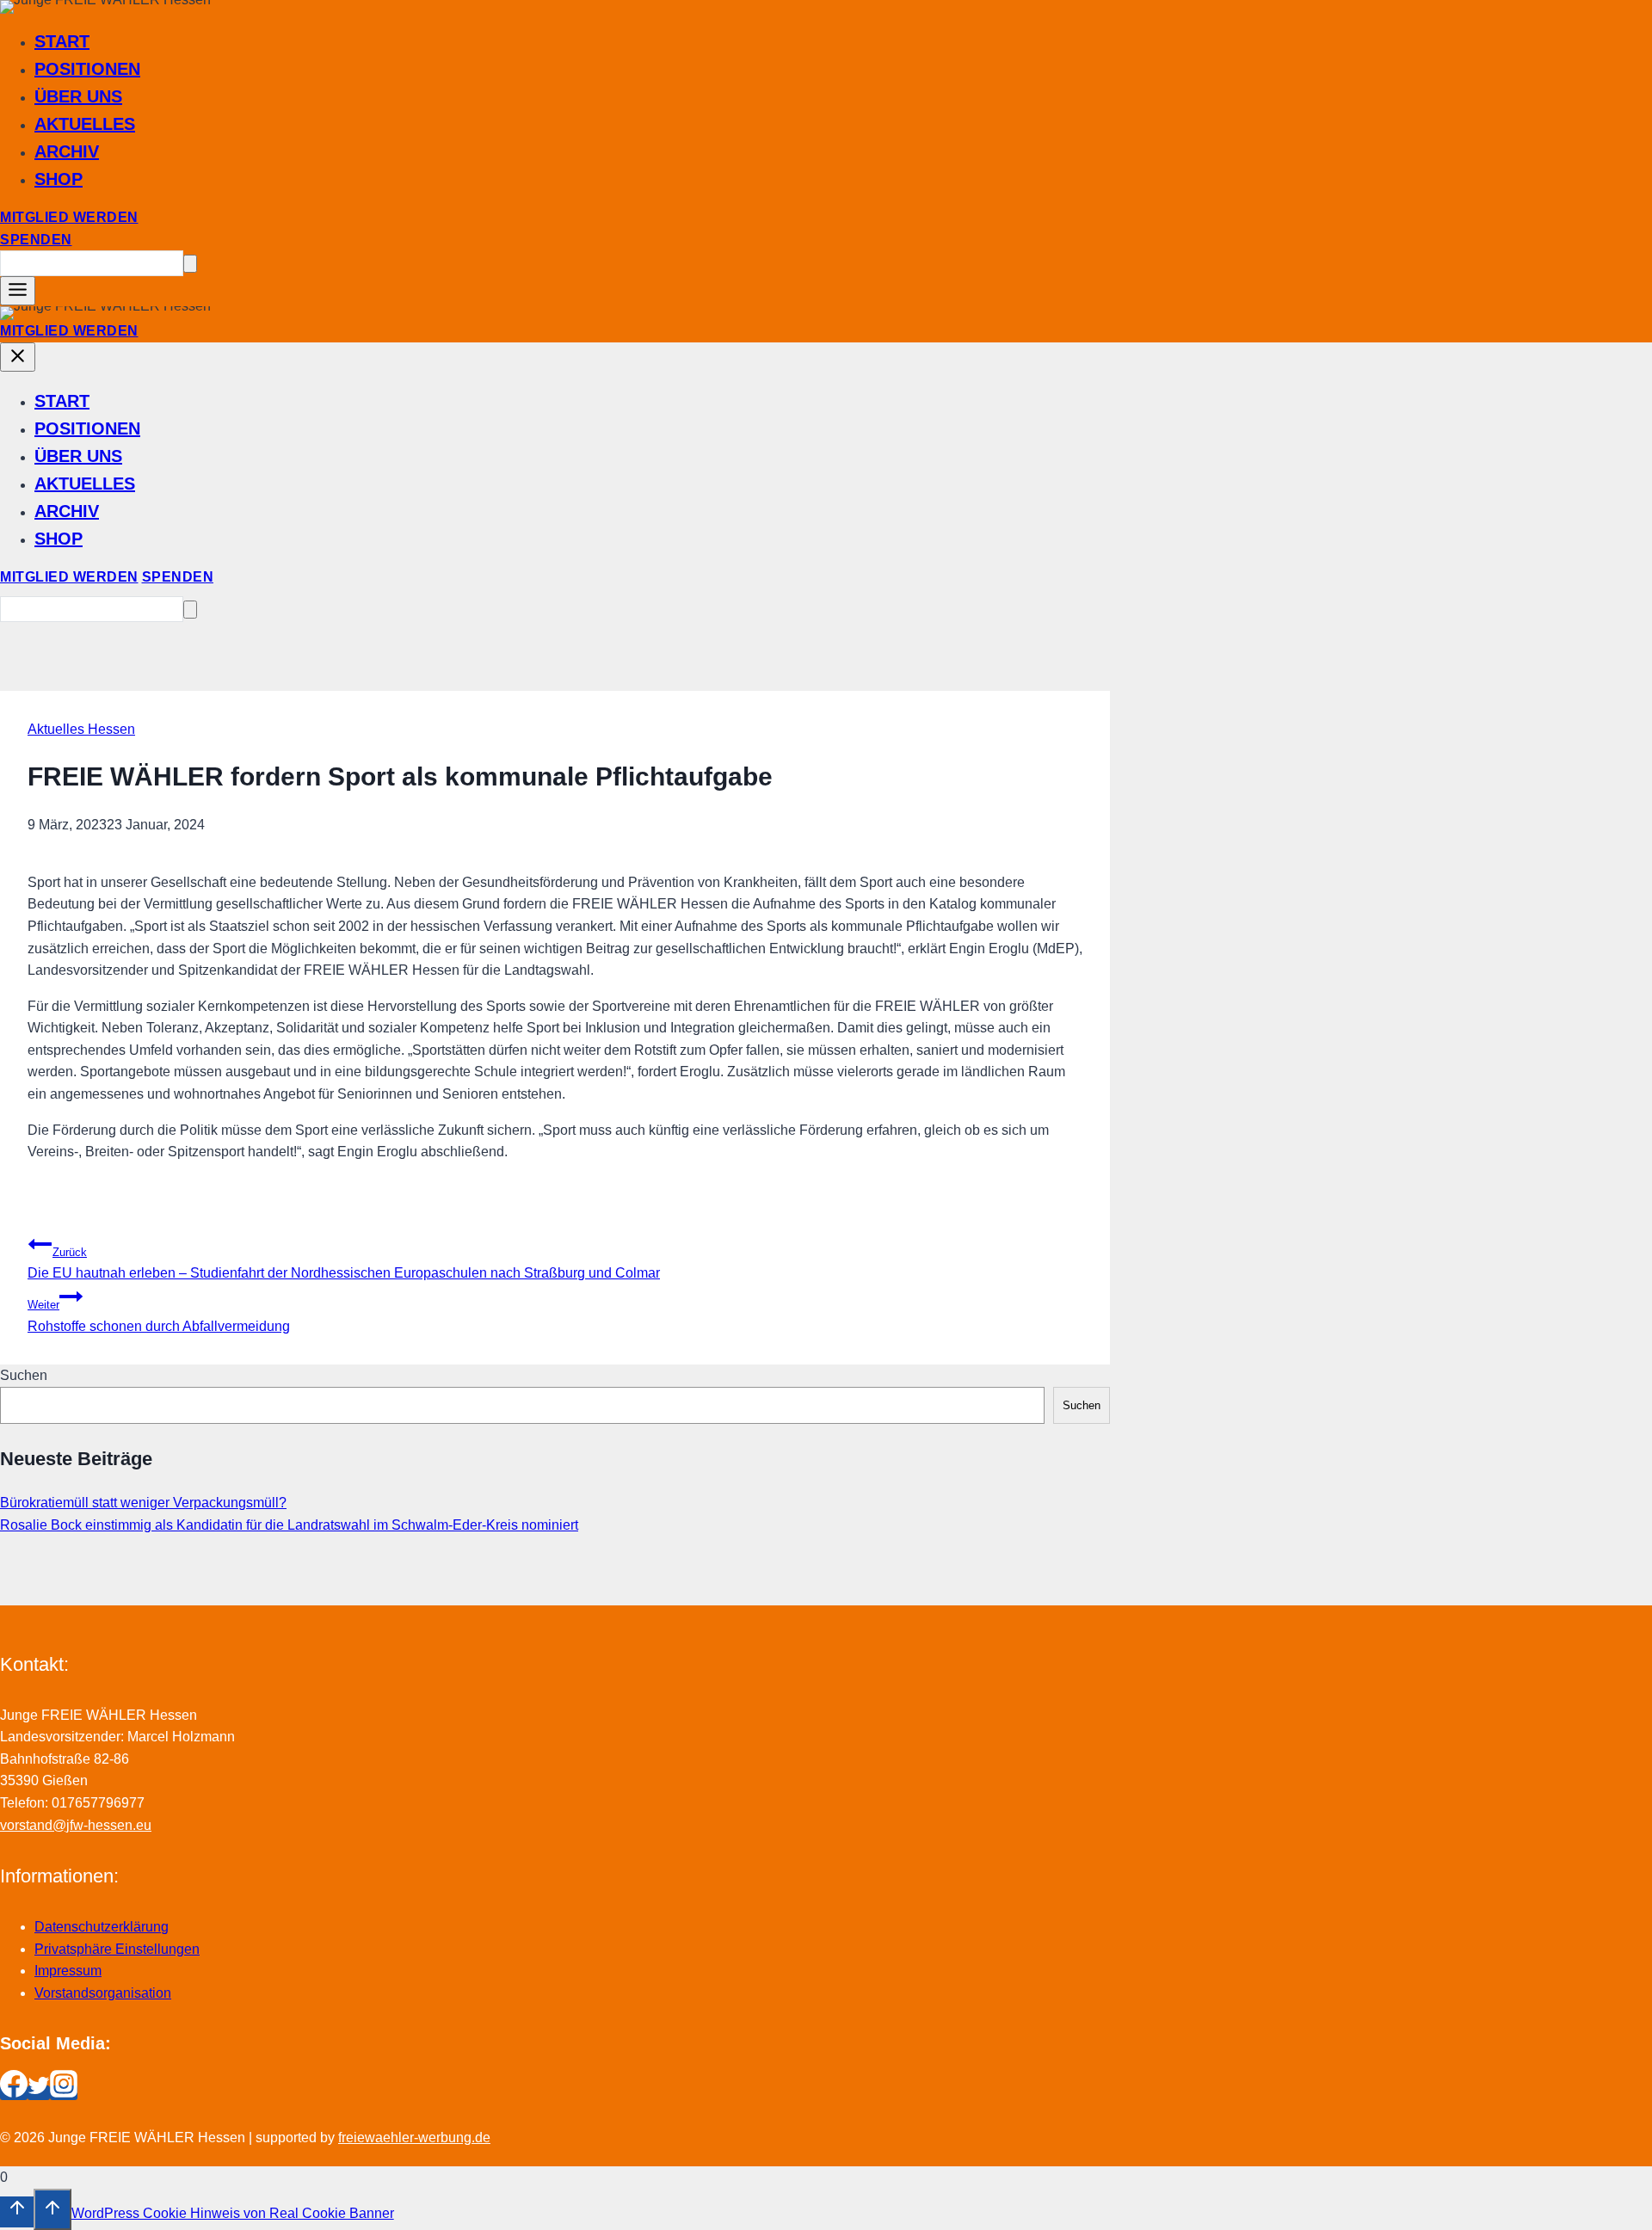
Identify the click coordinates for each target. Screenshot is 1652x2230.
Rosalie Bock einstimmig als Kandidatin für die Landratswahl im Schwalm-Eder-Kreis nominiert (289, 1525)
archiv (67, 151)
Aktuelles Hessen (81, 729)
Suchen (24, 1375)
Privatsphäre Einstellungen (117, 1949)
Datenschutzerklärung (102, 1927)
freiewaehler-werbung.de (414, 2138)
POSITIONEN (87, 69)
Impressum (68, 1971)
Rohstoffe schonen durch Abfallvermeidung (159, 1316)
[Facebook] (14, 2093)
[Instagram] (64, 2093)
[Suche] (190, 264)
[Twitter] (39, 2093)
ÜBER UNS (78, 96)
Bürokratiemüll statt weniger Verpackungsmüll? (143, 1503)
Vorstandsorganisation (103, 1993)
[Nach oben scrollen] (17, 2212)
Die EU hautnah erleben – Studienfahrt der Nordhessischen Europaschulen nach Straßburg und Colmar (344, 1263)
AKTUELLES (85, 124)
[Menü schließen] (18, 357)
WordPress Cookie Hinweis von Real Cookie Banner (233, 2213)
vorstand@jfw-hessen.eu (76, 1825)
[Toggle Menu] (18, 291)
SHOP (59, 179)
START (62, 41)
